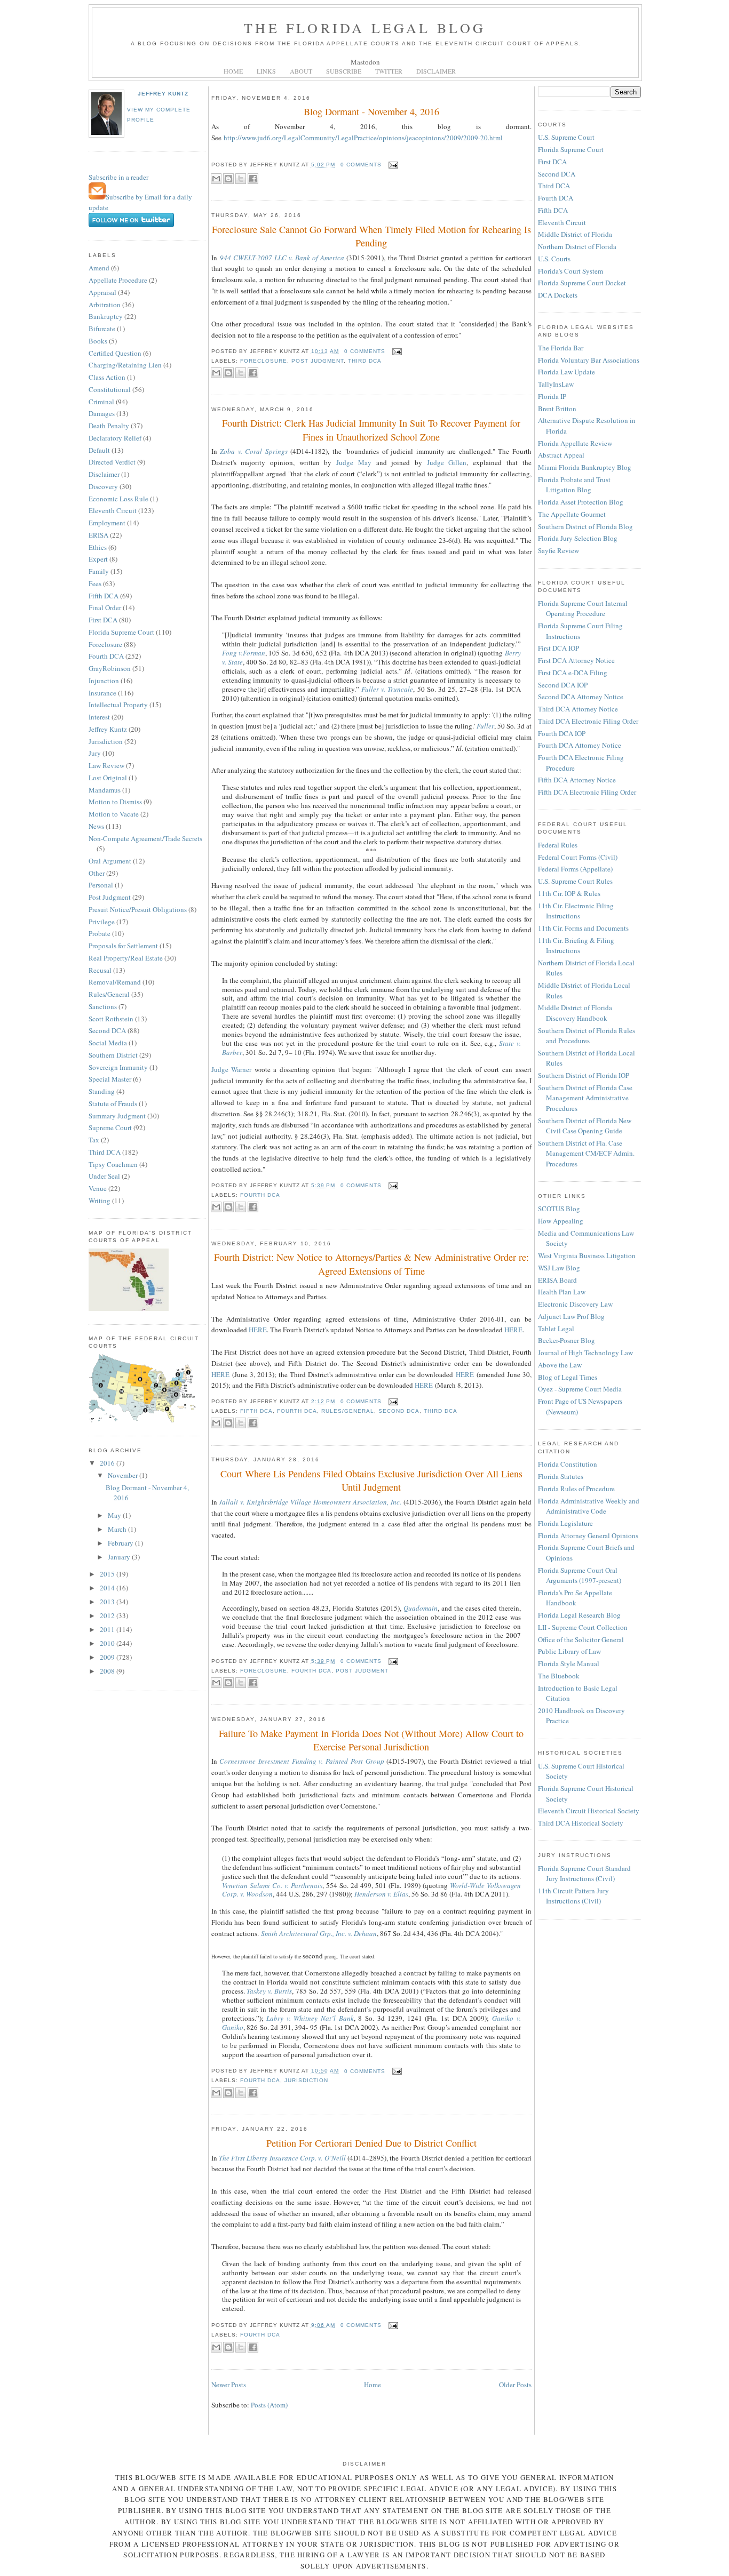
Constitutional (110, 389)
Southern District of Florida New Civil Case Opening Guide (585, 1126)
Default (99, 450)
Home (373, 2385)
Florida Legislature (565, 1523)
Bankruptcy (106, 316)
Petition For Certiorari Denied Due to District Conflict (371, 2143)
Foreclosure (105, 644)
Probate (100, 933)
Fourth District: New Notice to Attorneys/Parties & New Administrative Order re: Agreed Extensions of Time (371, 1264)
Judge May (354, 462)
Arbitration (105, 305)
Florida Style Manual (569, 1663)
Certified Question (115, 353)
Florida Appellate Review (575, 443)
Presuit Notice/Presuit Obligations (138, 909)
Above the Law (560, 1365)
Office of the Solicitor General (581, 1639)
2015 (108, 1574)
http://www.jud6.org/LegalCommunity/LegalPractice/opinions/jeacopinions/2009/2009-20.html (363, 138)
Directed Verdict (112, 462)
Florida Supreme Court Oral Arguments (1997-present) (580, 1575)
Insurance (102, 693)
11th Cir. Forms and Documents (583, 928)
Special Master (110, 1079)
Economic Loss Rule (118, 499)
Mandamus (105, 790)
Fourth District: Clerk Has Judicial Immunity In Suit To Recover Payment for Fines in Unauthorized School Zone (371, 430)
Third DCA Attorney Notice (578, 709)
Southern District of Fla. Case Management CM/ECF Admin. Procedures (586, 1153)
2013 (108, 1602)
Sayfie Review (558, 550)
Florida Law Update (566, 372)
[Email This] (216, 179)
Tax (94, 1140)
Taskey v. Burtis (269, 1991)
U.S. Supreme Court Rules (575, 881)
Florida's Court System (570, 271)
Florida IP (552, 396)
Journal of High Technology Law (585, 1353)
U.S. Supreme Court (566, 137)
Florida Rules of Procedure (576, 1489)
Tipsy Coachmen (113, 1164)
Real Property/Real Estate (126, 958)
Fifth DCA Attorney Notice (577, 780)
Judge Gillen (447, 462)
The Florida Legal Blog (365, 28)
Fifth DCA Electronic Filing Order (587, 792)
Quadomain (421, 1608)
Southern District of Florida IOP (584, 1075)
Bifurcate (102, 329)
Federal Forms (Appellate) (575, 869)
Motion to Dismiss (115, 802)
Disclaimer (104, 474)
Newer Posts (229, 2385)
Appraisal (102, 292)
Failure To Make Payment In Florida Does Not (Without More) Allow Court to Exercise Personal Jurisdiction (371, 1740)
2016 (108, 1463)
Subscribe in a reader (118, 177)
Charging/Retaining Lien (125, 365)
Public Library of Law (569, 1651)
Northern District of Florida (577, 246)
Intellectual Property (118, 705)
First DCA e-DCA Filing (573, 673)
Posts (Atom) (269, 2405)
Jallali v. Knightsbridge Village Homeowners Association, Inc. (310, 1502)
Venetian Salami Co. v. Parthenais (272, 1885)
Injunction (104, 681)
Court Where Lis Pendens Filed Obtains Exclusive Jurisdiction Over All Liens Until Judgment (371, 1480)
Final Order (105, 607)
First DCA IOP (558, 648)
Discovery (103, 486)
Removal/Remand (115, 982)
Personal (101, 885)
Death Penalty (109, 426)
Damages (102, 413)
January (120, 1557)
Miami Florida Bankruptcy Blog (585, 467)
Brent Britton (557, 409)
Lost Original (108, 778)
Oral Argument (110, 861)
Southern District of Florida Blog (585, 526)
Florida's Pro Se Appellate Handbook (575, 1598)
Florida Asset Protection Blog (581, 502)
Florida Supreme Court (121, 632)
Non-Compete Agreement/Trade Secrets (145, 838)
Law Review (106, 765)
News (96, 826)
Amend (99, 268)
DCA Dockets (558, 295)
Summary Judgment (117, 1116)
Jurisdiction (106, 741)
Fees (95, 583)
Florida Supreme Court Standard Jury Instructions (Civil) (584, 1874)
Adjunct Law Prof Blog (571, 1316)
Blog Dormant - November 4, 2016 (371, 111)
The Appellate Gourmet (572, 514)
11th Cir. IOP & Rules (569, 893)
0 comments (361, 165)
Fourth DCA (106, 656)
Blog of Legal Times (568, 1377)
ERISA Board (557, 1280)
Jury (95, 753)
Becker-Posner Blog (566, 1340)
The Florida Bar (561, 348)
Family (99, 571)
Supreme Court (110, 1127)
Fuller (485, 726)
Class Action (107, 377)
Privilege (102, 922)
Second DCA (107, 1030)
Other (97, 873)
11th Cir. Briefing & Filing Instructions (576, 946)
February (121, 1543)
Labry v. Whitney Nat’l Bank (310, 2018)
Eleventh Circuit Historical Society (589, 1811)
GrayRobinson (110, 668)
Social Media (108, 1043)
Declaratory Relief (115, 438)
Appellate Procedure (118, 280)
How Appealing (561, 1221)
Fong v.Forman (244, 653)
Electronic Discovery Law (575, 1304)
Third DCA (105, 1152)
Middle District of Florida (575, 234)
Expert (98, 559)
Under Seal (104, 1176)
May (115, 1515)
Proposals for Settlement (123, 946)
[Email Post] (392, 165)
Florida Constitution (568, 1464)
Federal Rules (558, 845)
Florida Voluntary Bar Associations (589, 360)
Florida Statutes (561, 1476)
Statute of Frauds (113, 1103)
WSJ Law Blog (559, 1268)
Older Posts (515, 2385)
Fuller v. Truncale (387, 689)
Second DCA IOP (563, 685)
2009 (108, 1657)
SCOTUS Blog (559, 1209)
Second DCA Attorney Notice (581, 697)
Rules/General (109, 994)
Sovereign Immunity (118, 1067)
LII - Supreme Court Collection (583, 1627)
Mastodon (365, 62)
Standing (102, 1091)
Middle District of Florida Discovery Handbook (575, 1013)
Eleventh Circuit (113, 510)
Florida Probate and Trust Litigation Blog (574, 485)
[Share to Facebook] (253, 179)
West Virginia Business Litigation (587, 1255)
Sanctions (103, 1006)
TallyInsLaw (556, 384)
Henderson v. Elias (381, 1894)
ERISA (98, 535)
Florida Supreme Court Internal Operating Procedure (583, 609)
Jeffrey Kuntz (163, 94)
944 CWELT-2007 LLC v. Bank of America (282, 258)
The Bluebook (559, 1676)
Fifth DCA (104, 596)
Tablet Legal (556, 1329)
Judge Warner (232, 1069)
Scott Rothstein (111, 1019)
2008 (108, 1671)
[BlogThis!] (228, 179)
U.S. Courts (554, 259)
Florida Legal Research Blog (579, 1615)
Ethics (98, 547)
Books (98, 341)
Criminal (101, 402)
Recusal (100, 970)
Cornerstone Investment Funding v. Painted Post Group (302, 1761)
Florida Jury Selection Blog (578, 538)
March (118, 1529)
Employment (107, 523)
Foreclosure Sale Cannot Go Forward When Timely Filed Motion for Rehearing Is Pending (371, 236)
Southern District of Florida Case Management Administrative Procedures (585, 1098)
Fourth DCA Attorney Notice (580, 745)
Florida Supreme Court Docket (582, 283)
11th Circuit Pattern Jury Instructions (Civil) (573, 1896)
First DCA (103, 620)
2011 (108, 1629)
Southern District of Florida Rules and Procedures (587, 1036)
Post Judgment (110, 897)
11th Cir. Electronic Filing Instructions (576, 911)
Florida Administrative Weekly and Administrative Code (589, 1506)
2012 (108, 1615)
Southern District (113, 1055)
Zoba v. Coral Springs (254, 451)
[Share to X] (241, 179)
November (124, 1475)
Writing (100, 1201)
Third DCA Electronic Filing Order (588, 721)
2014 (108, 1588)
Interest (99, 717)
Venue (98, 1188)
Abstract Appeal (561, 455)
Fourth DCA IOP (562, 733)
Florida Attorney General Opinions (588, 1535)
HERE (258, 1330)
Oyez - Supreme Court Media (580, 1389)
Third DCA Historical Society (581, 1823)
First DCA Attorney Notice (576, 660)
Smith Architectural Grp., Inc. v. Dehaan (319, 1933)
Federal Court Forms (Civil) (578, 857)
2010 (108, 1643)
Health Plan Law (562, 1292)
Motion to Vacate (114, 814)
